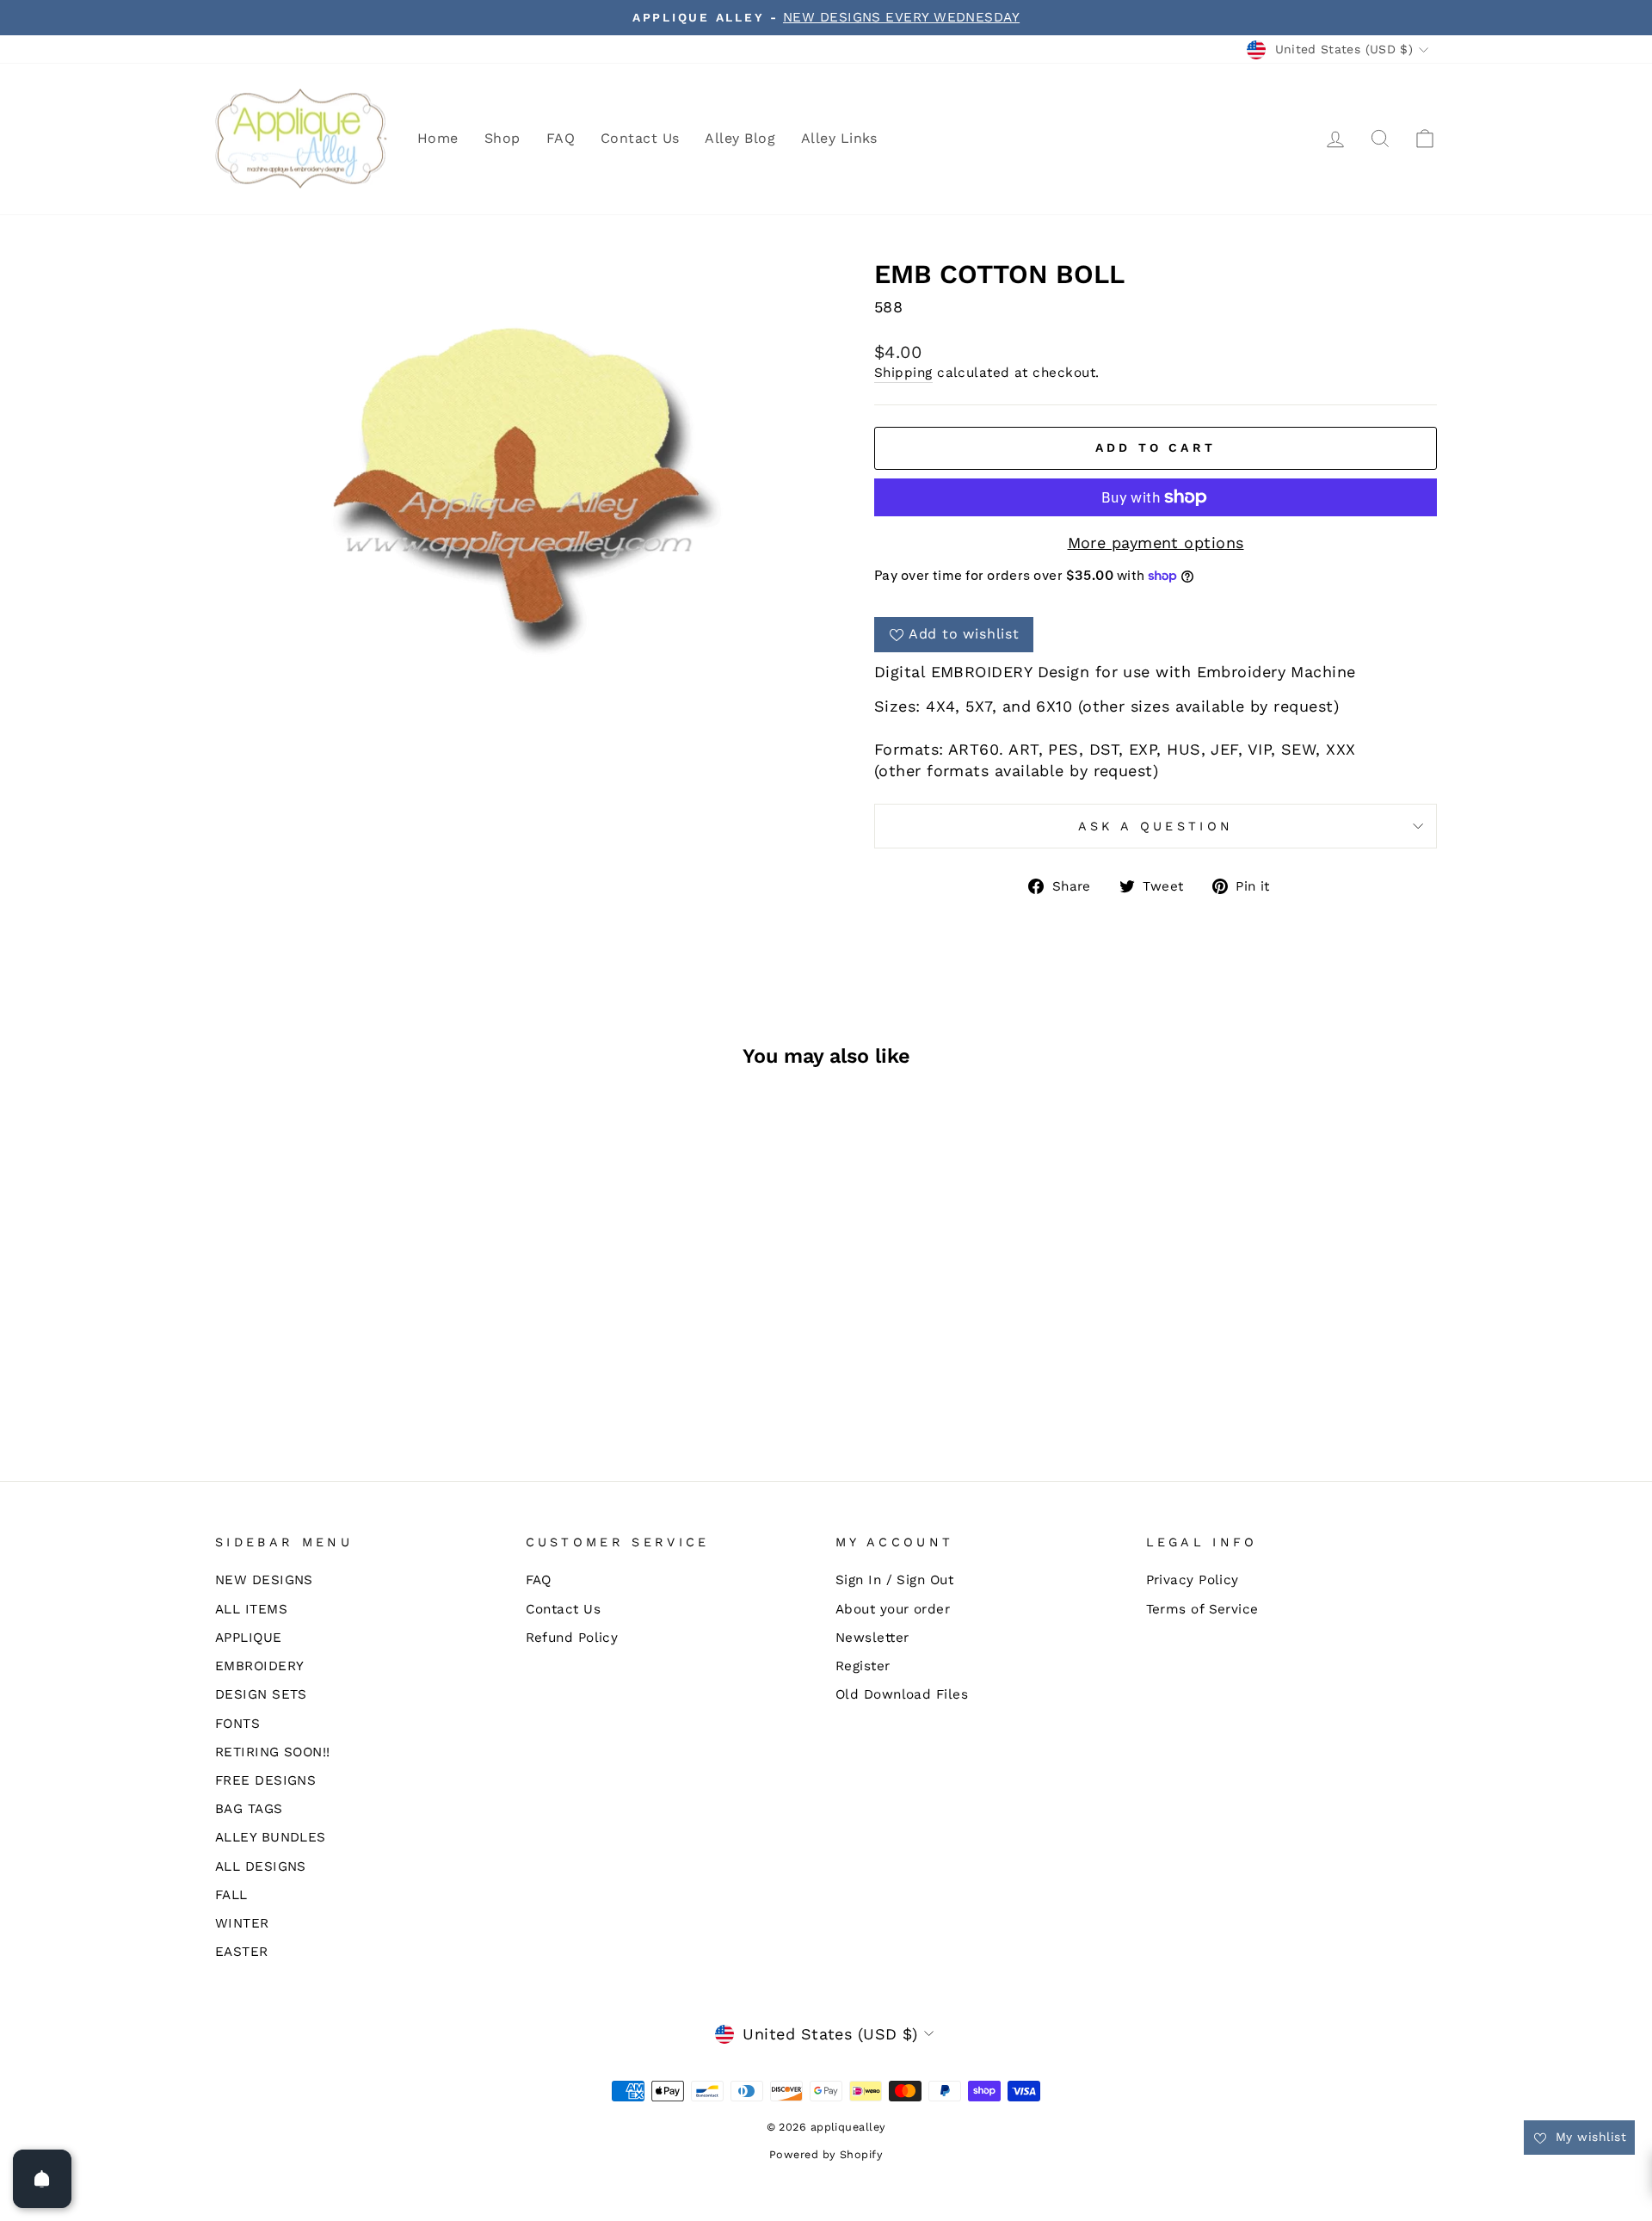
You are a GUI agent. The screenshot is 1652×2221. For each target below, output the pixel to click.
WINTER (242, 1923)
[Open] (42, 2179)
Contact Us (640, 138)
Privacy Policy (1193, 1580)
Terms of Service (1202, 1609)
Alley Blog (740, 138)
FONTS (237, 1724)
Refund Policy (572, 1638)
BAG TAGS (249, 1809)
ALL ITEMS (251, 1609)
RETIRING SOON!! (273, 1752)
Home (438, 138)
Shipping (903, 373)
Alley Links (839, 138)
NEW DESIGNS (264, 1580)
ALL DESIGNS (261, 1866)
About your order (893, 1609)
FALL (231, 1895)
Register (863, 1666)
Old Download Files (902, 1694)
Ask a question (1156, 826)
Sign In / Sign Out (894, 1580)
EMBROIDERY (260, 1666)
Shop (502, 138)
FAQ (561, 138)
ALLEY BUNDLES (271, 1837)
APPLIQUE (249, 1638)
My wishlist (1589, 2137)
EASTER (242, 1952)
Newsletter (872, 1638)
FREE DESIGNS (265, 1780)
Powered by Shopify (826, 2154)
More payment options (1156, 543)
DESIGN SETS (261, 1694)
